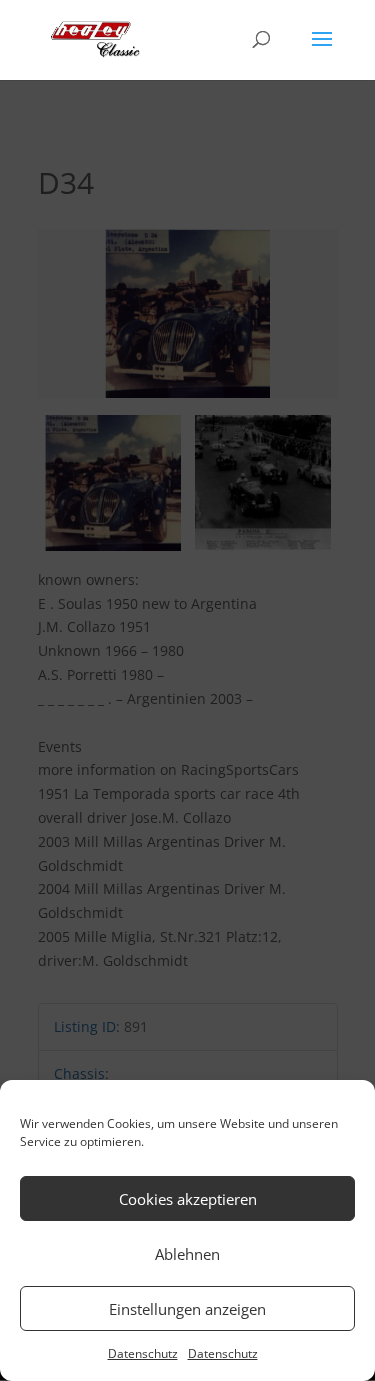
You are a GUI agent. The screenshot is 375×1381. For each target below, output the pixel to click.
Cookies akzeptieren (188, 1199)
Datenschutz (143, 1353)
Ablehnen (187, 1254)
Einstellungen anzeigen (187, 1309)
